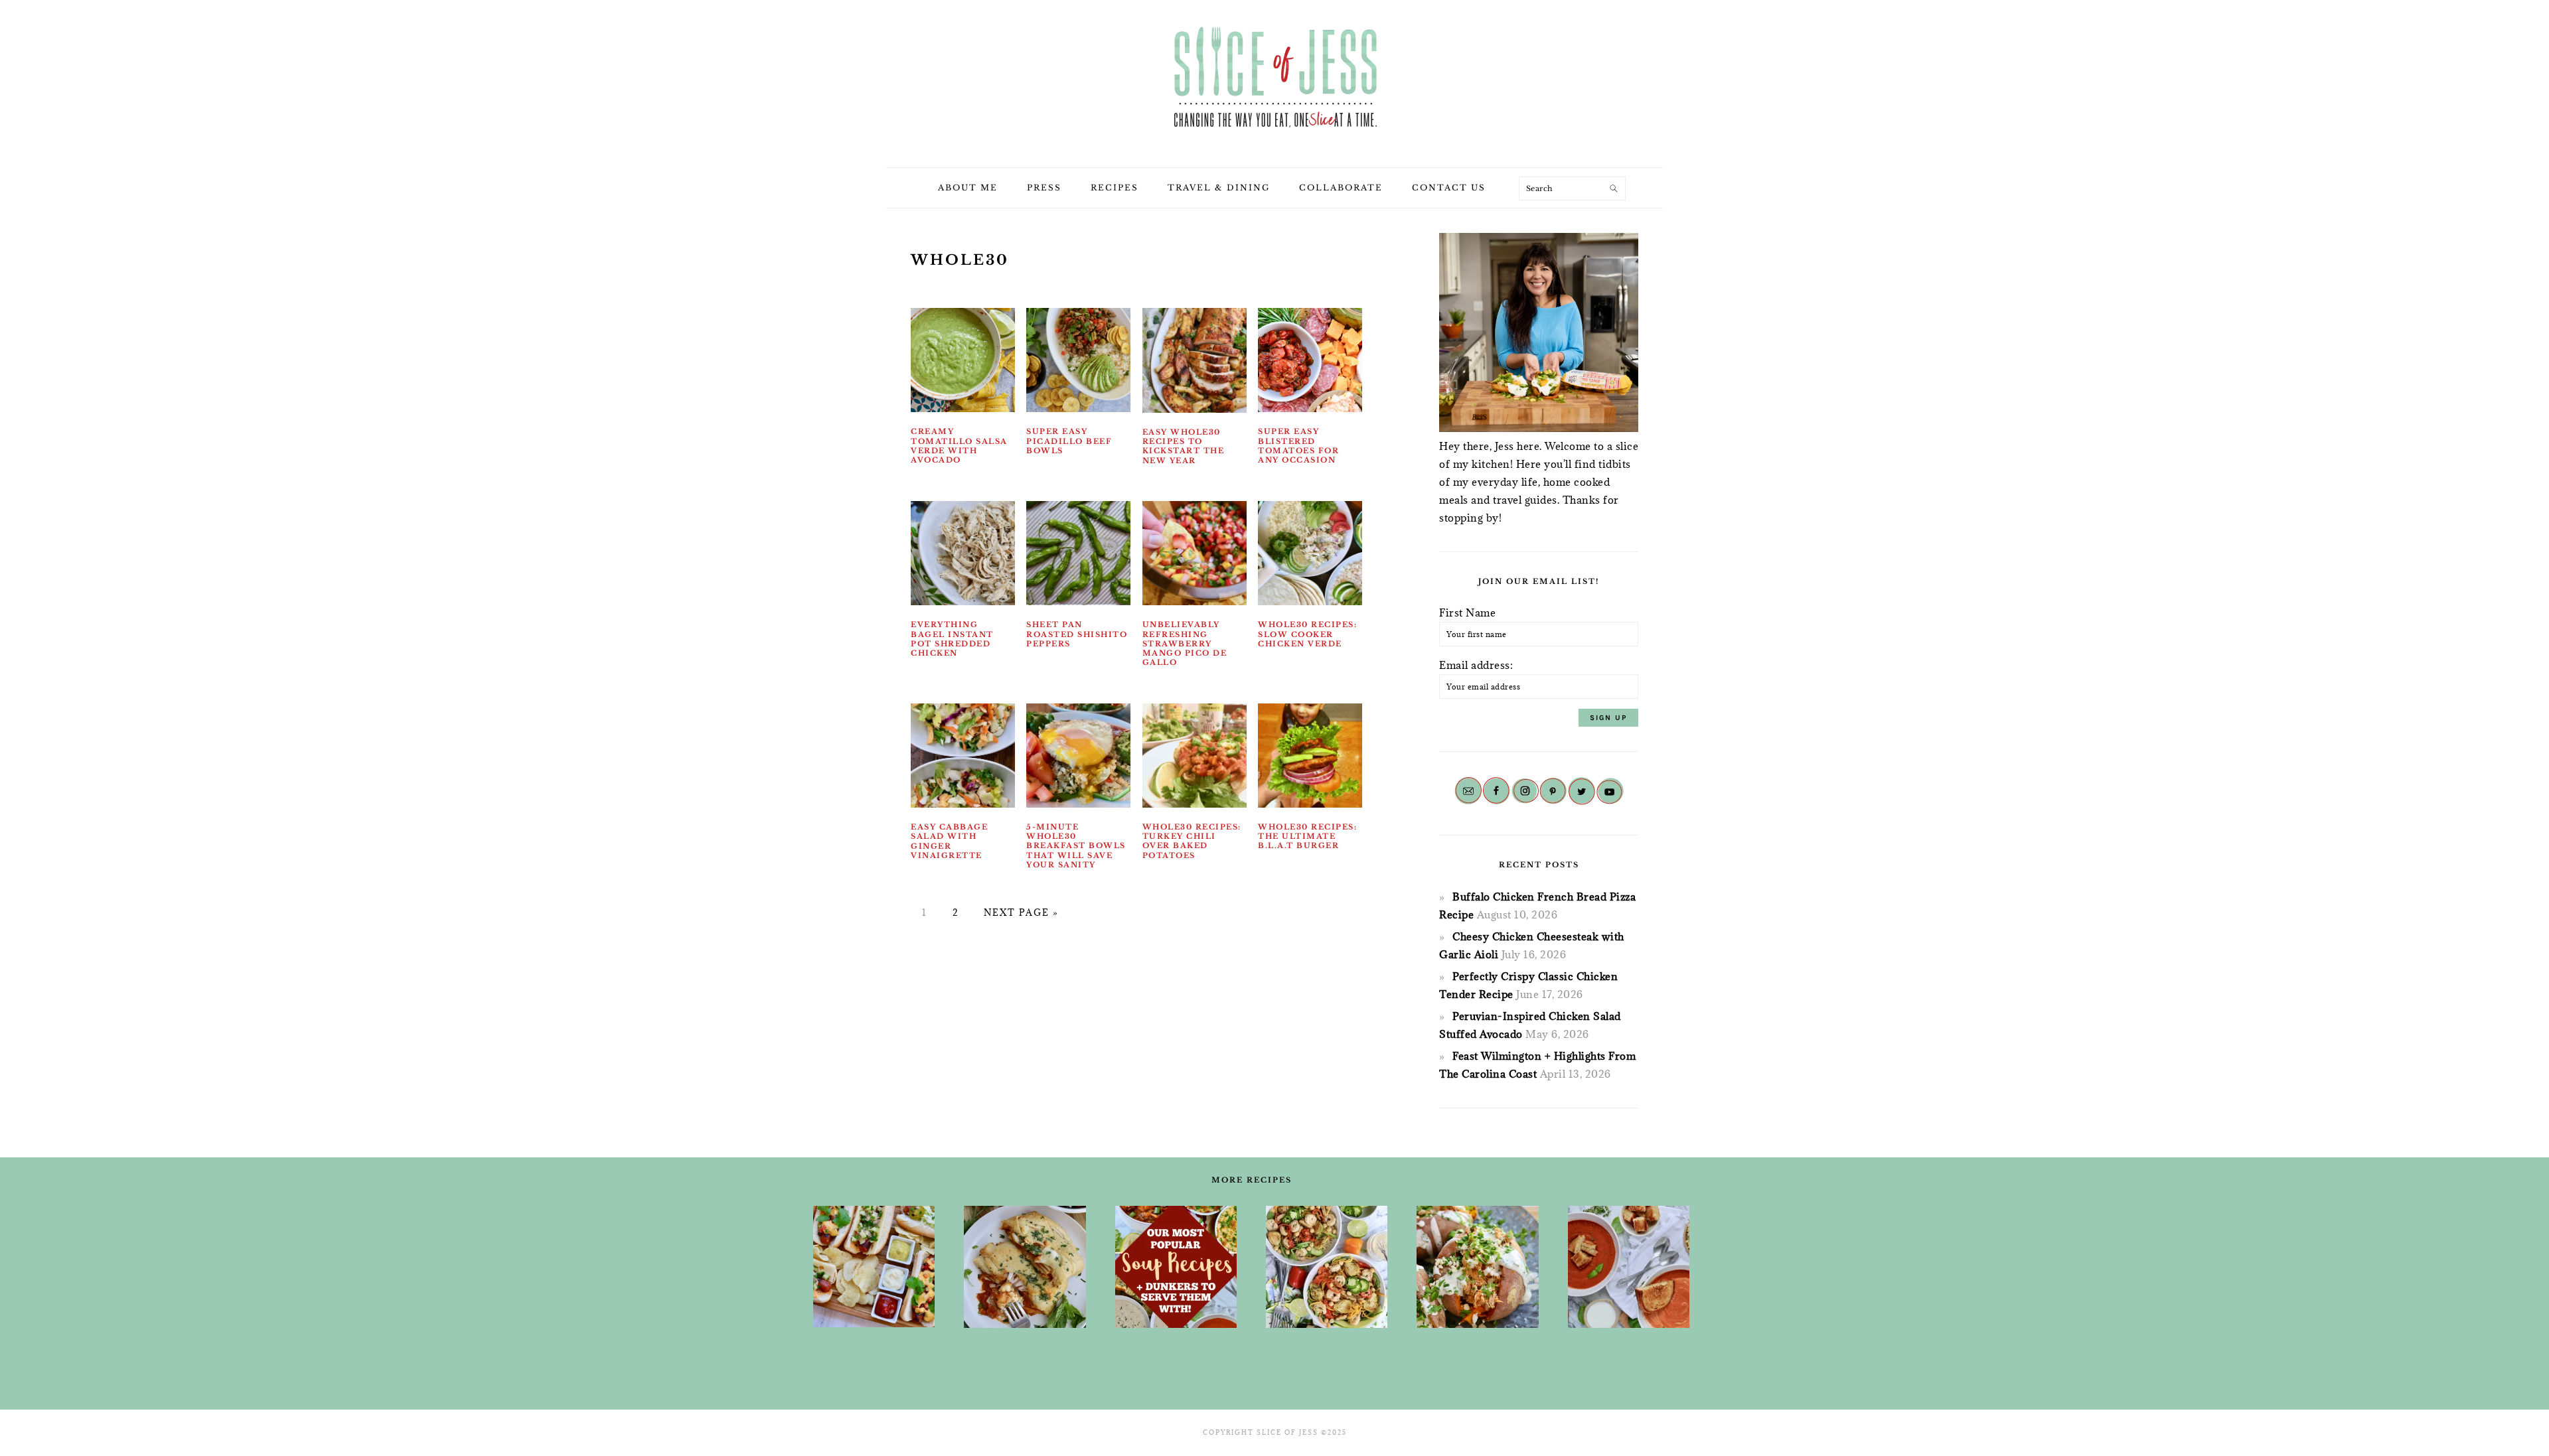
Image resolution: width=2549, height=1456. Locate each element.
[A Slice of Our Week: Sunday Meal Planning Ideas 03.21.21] (1327, 1267)
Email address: (1476, 665)
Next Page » (1021, 912)
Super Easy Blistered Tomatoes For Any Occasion (1298, 446)
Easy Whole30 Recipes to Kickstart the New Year (1184, 446)
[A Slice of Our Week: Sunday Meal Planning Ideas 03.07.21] (1025, 1267)
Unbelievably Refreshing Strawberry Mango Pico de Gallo (1185, 643)
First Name (1467, 613)
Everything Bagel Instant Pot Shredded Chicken (952, 639)
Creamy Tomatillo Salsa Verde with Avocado (959, 446)
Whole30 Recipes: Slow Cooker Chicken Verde (1307, 634)
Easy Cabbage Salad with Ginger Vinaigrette (949, 841)
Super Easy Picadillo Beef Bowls (1069, 441)
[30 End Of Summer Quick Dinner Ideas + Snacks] (874, 1267)
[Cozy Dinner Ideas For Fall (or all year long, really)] (1477, 1267)
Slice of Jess (1274, 79)
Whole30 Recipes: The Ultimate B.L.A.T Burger (1307, 837)
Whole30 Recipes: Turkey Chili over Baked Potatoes (1192, 841)
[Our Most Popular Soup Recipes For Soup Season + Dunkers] (1176, 1267)
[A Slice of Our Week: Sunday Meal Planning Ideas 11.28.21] (1629, 1267)
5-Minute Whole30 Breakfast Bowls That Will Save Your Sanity (1076, 846)
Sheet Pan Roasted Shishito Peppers (1077, 634)
